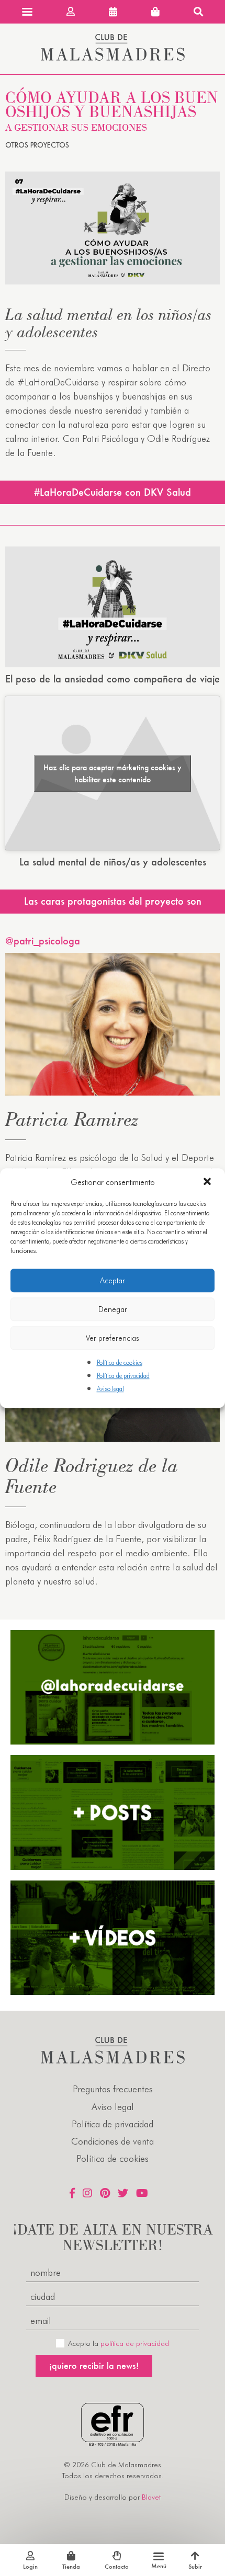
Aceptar (113, 1281)
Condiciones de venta (113, 2141)
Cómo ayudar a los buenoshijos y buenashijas (112, 110)
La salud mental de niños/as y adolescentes (113, 862)
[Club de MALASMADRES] (113, 57)
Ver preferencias (113, 1338)
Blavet (151, 2497)
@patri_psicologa (43, 941)
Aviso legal (110, 1389)
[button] (208, 1182)
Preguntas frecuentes (113, 2089)
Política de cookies (120, 1363)
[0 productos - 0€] (155, 12)
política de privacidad (135, 2343)
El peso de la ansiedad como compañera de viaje (113, 679)
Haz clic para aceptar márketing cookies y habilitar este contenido (113, 773)
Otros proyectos (37, 145)
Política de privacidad (123, 1376)
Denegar (113, 1309)
